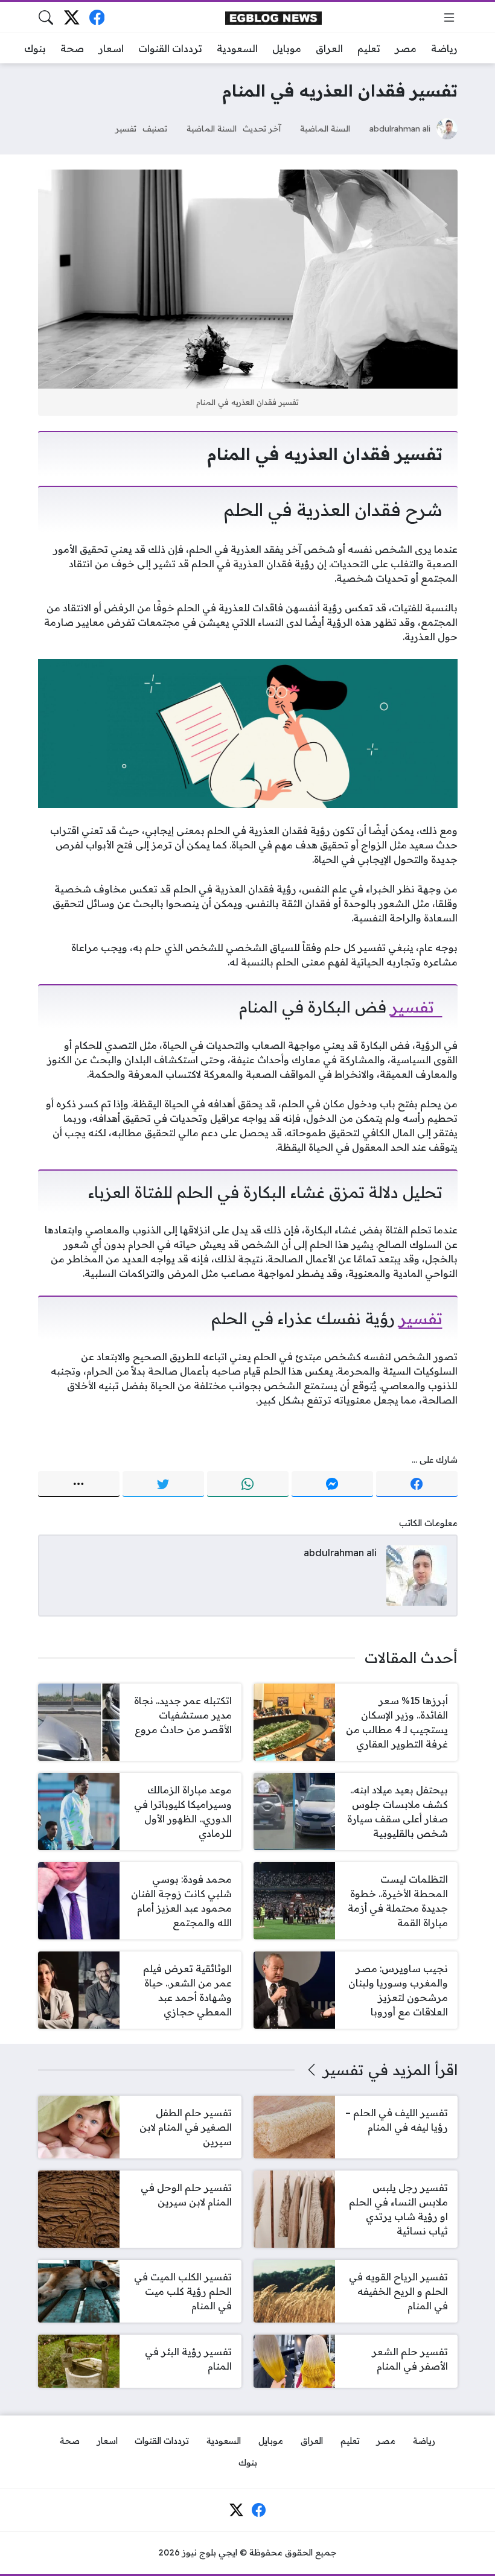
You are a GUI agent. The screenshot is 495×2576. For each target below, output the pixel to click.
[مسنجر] (332, 1484)
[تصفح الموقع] (449, 17)
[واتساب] (248, 1484)
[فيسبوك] (97, 17)
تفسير (126, 128)
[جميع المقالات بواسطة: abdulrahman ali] (417, 1574)
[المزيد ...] (79, 1484)
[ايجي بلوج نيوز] (273, 17)
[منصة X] (72, 17)
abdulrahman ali (400, 128)
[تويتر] (163, 1484)
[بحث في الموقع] (46, 17)
